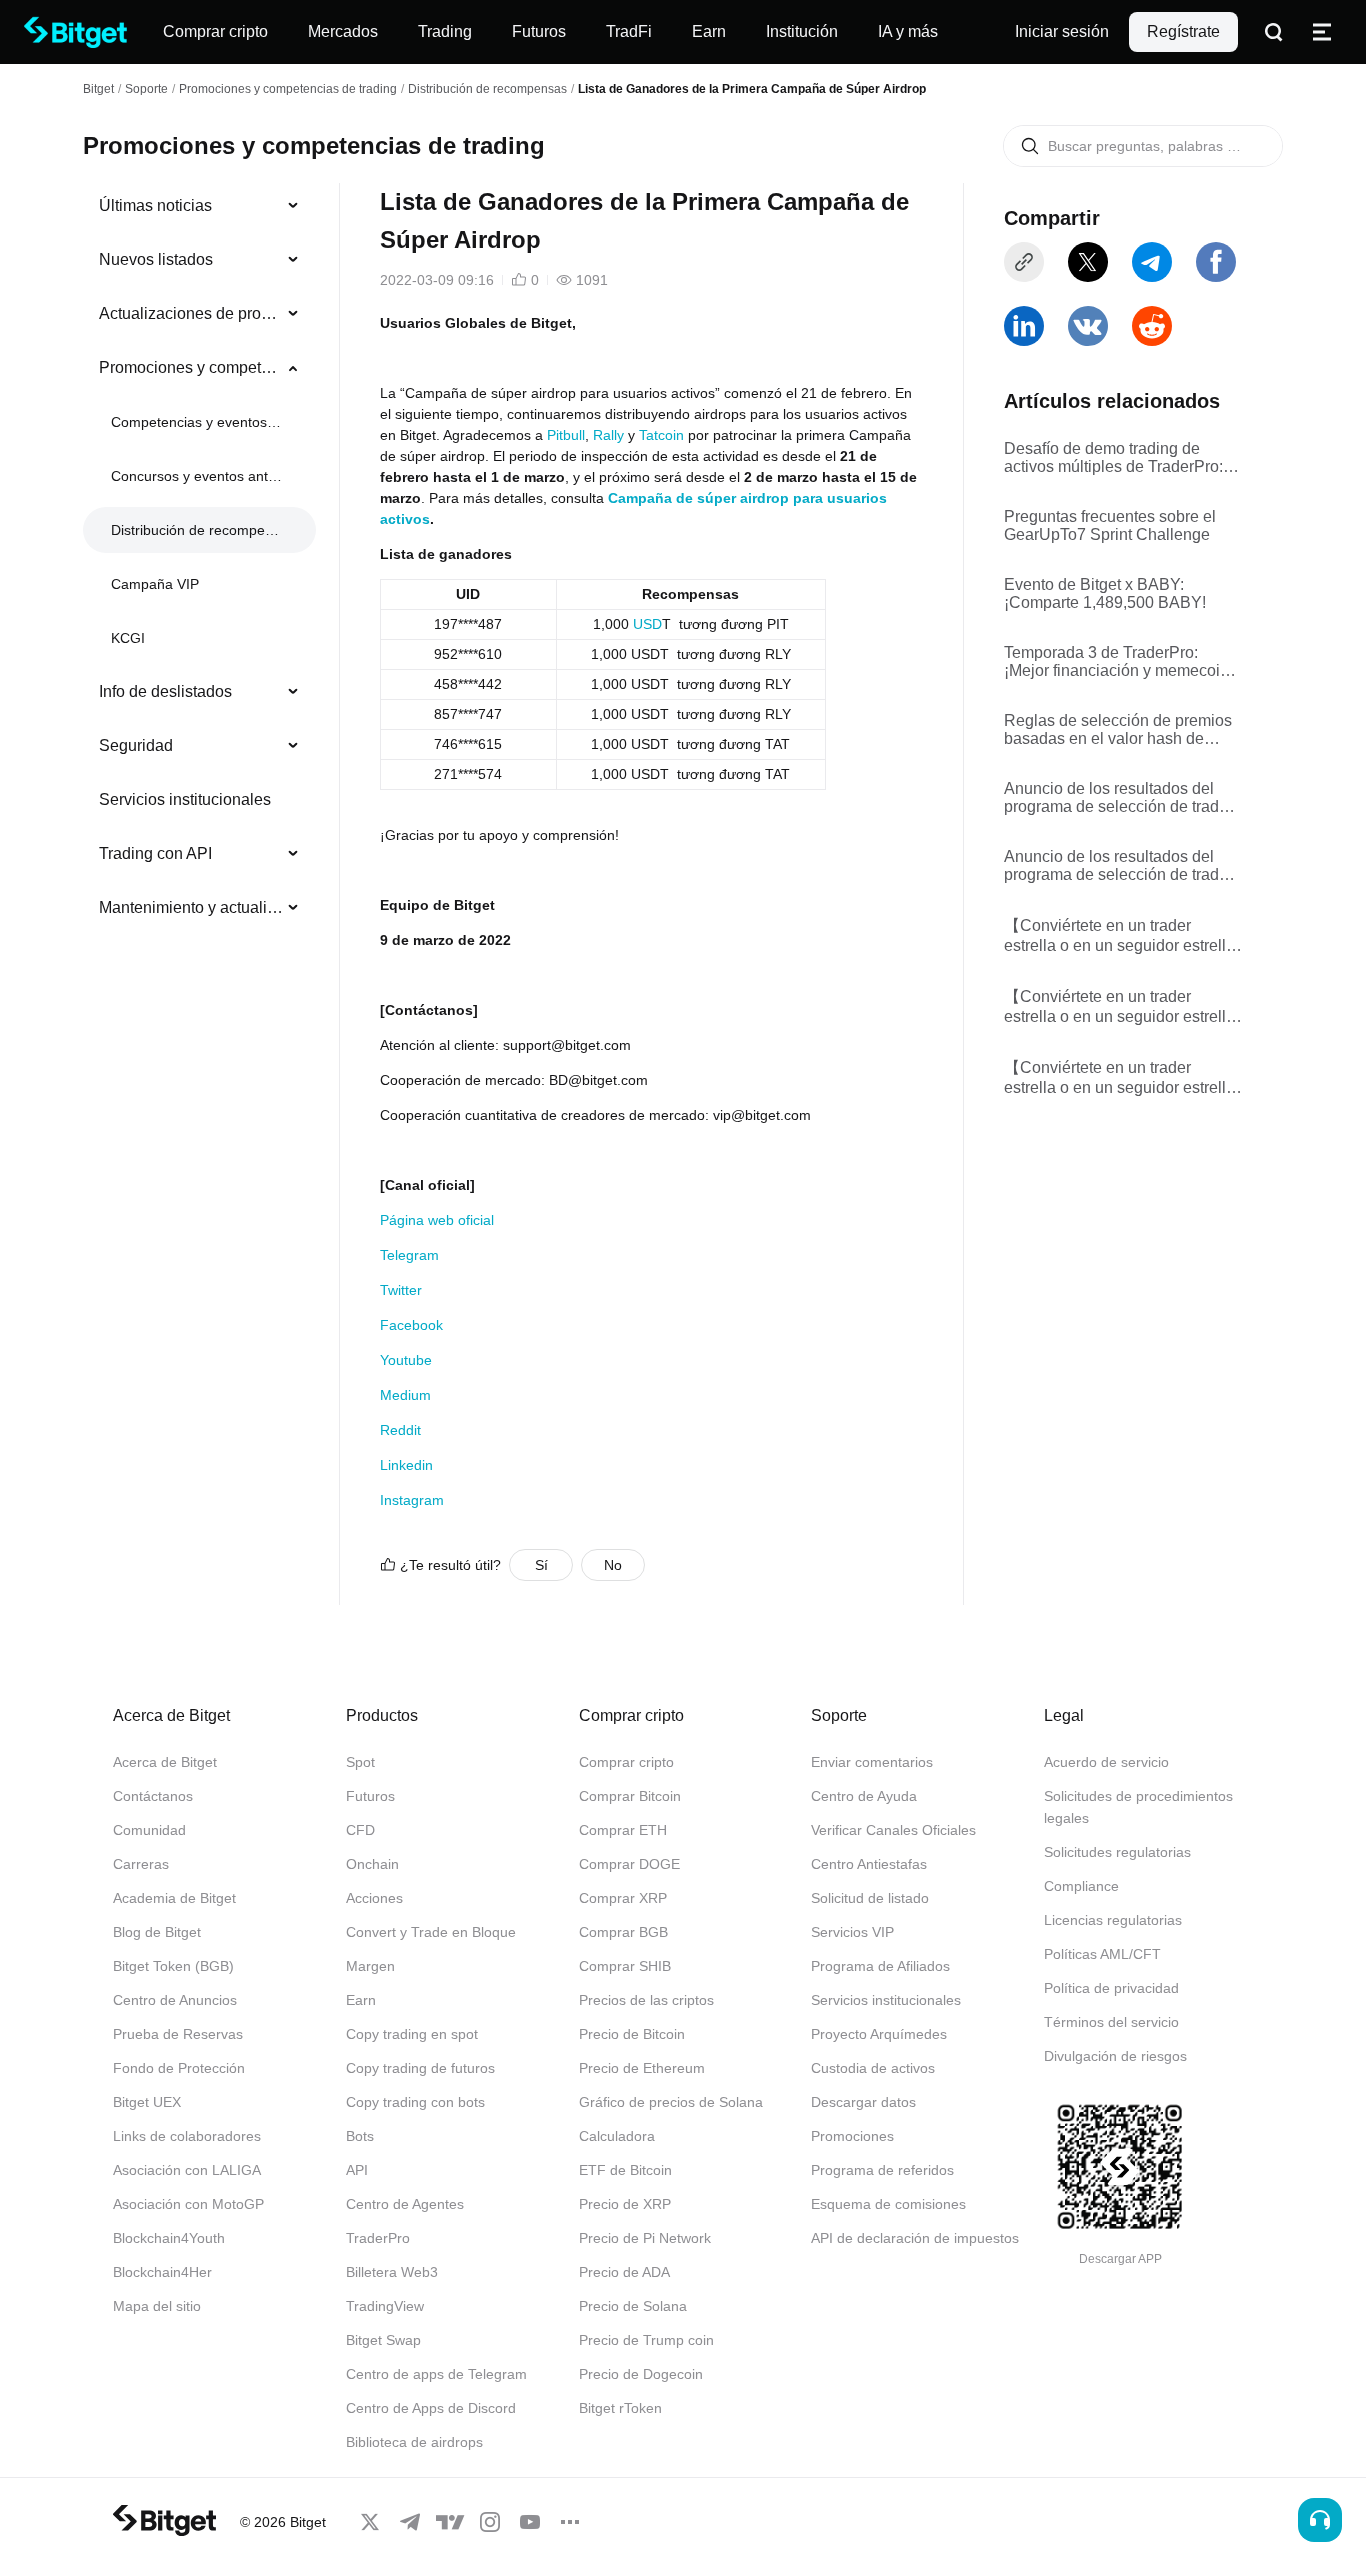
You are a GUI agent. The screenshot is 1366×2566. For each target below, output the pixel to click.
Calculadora (617, 2136)
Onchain (372, 1864)
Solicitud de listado (870, 1898)
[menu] (199, 561)
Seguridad (136, 745)
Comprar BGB (623, 1932)
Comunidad (149, 1830)
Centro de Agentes (405, 2204)
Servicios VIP (852, 1932)
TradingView (385, 2306)
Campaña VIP (155, 584)
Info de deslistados (165, 691)
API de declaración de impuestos (915, 2238)
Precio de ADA (624, 2272)
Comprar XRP (623, 1898)
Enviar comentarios (872, 1762)
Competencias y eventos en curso (197, 422)
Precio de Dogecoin (641, 2374)
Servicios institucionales (185, 799)
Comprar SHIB (625, 1966)
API (357, 2170)
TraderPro (378, 2238)
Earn (361, 2000)
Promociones (852, 2136)
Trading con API (155, 853)
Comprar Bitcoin (630, 1796)
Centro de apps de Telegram (436, 2374)
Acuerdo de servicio (1106, 1762)
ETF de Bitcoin (625, 2170)
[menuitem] (199, 206)
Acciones (374, 1898)
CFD (360, 1830)
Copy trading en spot (412, 2034)
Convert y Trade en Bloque (431, 1932)
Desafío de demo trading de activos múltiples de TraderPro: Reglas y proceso (1113, 458)
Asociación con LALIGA (187, 2170)
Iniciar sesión (1062, 31)
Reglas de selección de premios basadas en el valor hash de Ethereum (1118, 730)
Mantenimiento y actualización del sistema (191, 907)
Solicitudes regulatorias (1117, 1852)
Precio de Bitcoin (632, 2034)
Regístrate (1183, 31)
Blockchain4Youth (169, 2238)
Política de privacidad (1111, 1988)
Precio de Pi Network (645, 2238)
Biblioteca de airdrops (414, 2442)
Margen (370, 1966)
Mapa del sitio (157, 2306)
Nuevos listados (156, 259)
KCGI (128, 638)
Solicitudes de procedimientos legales (1138, 1807)
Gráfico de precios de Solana (671, 2102)
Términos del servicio (1111, 2022)
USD (647, 624)
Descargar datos (863, 2102)
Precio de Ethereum (642, 2068)
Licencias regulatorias (1113, 1920)
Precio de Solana (633, 2306)
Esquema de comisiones (888, 2204)
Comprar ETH (623, 1830)
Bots (360, 2136)
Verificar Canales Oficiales (893, 1830)
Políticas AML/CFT (1102, 1954)
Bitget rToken (620, 2408)
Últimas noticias (155, 205)
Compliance (1081, 1886)
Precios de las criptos (646, 2000)
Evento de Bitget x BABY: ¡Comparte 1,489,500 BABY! (1105, 593)
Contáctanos (153, 1796)
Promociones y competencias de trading (288, 89)
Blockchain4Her (162, 2272)
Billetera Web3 (392, 2272)
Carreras (141, 1864)
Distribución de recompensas (487, 89)
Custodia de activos (873, 2068)
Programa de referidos (882, 2170)
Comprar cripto (626, 1762)
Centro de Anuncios (175, 2000)
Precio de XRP (625, 2204)
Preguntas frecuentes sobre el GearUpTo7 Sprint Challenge (1110, 525)
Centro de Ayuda (864, 1796)
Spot (360, 1762)
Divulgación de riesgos (1115, 2056)
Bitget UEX (147, 2102)
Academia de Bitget (174, 1898)
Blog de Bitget (157, 1932)
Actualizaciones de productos (191, 313)
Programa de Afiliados (880, 1966)
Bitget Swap (383, 2340)
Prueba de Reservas (178, 2034)
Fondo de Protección (179, 2068)
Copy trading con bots (415, 2102)
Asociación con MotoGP (188, 2204)
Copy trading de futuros (420, 2068)
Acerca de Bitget (165, 1762)
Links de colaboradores (187, 2136)
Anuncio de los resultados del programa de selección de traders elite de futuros (1122, 798)
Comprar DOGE (629, 1864)
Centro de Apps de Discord (431, 2408)
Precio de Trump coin (646, 2340)
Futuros (370, 1796)
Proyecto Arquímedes (879, 2034)
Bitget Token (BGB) (173, 1966)
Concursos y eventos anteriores (197, 476)
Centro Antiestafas (869, 1864)
